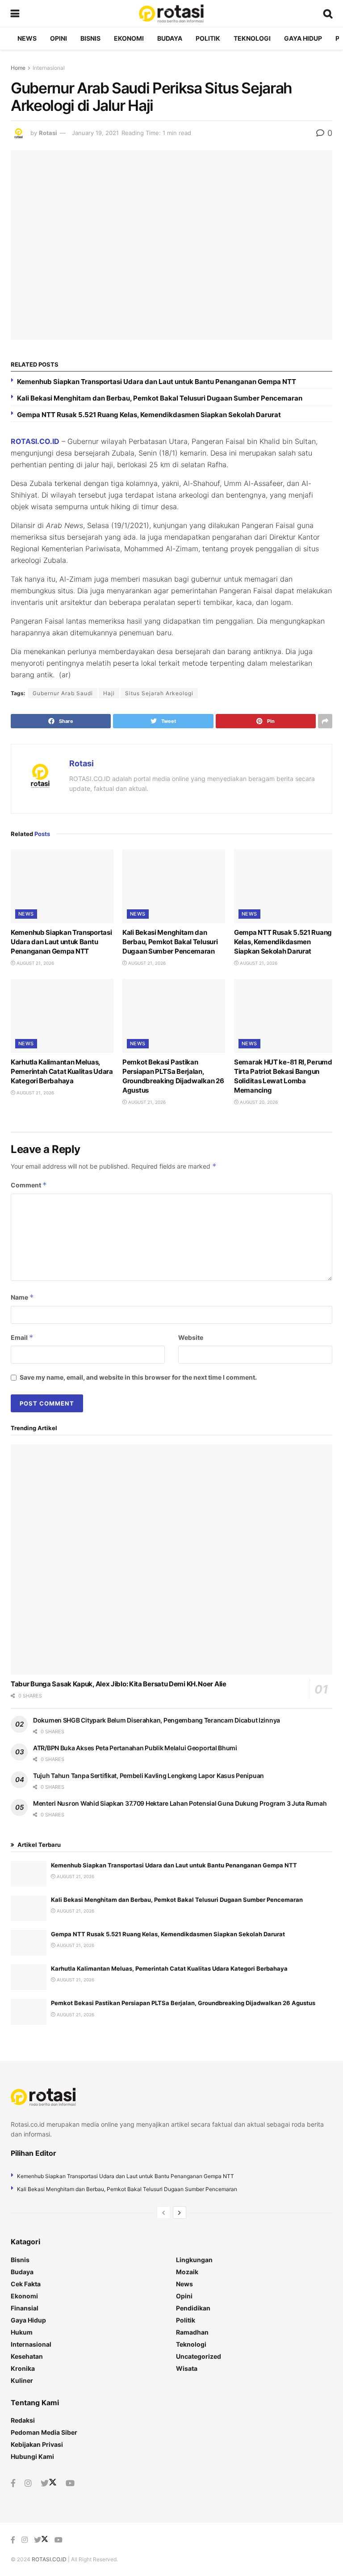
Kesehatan (27, 2356)
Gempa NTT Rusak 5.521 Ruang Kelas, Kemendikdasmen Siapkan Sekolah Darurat (149, 415)
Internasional (49, 68)
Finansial (25, 2308)
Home (18, 68)
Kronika (23, 2368)
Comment (29, 1185)
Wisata (187, 2368)
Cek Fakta (26, 2284)
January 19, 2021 (95, 133)
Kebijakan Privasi (37, 2444)
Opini (59, 38)
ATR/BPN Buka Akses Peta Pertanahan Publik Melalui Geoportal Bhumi (135, 1748)
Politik (208, 38)
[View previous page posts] (163, 2213)
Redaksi (23, 2420)
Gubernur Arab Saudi (63, 693)
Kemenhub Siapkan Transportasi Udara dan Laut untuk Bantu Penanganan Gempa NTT (157, 382)
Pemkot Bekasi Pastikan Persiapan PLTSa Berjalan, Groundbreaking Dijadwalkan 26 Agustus (183, 2003)
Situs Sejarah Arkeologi (159, 693)
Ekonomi (129, 38)
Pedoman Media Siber (44, 2432)
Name (22, 1297)
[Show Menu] (15, 13)
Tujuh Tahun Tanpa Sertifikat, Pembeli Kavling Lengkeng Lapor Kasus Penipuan (148, 1776)
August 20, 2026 (258, 1102)
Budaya (170, 38)
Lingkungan (194, 2260)
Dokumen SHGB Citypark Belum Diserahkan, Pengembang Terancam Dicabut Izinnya (157, 1720)
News (27, 38)
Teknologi (252, 38)
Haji (109, 693)
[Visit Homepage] (171, 13)
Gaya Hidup (303, 38)
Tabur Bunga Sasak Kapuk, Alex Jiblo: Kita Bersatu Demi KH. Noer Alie (119, 1684)
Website (191, 1337)
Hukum (22, 2332)
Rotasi (48, 133)
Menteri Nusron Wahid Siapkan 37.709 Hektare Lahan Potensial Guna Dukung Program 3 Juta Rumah (180, 1803)
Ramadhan (192, 2332)
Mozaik (187, 2272)
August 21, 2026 (35, 963)
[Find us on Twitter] (49, 2483)
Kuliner (22, 2380)
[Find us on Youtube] (70, 2483)
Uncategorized (199, 2356)
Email (22, 1337)
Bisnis (90, 38)
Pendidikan (193, 2308)
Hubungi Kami (32, 2456)
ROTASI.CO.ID (35, 441)
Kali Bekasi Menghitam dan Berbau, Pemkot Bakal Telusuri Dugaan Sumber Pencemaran (160, 398)
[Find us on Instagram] (28, 2483)
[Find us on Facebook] (13, 2483)
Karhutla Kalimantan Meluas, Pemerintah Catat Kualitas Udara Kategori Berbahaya (62, 1071)
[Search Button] (328, 13)
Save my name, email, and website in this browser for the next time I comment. (138, 1377)
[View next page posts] (180, 2213)
